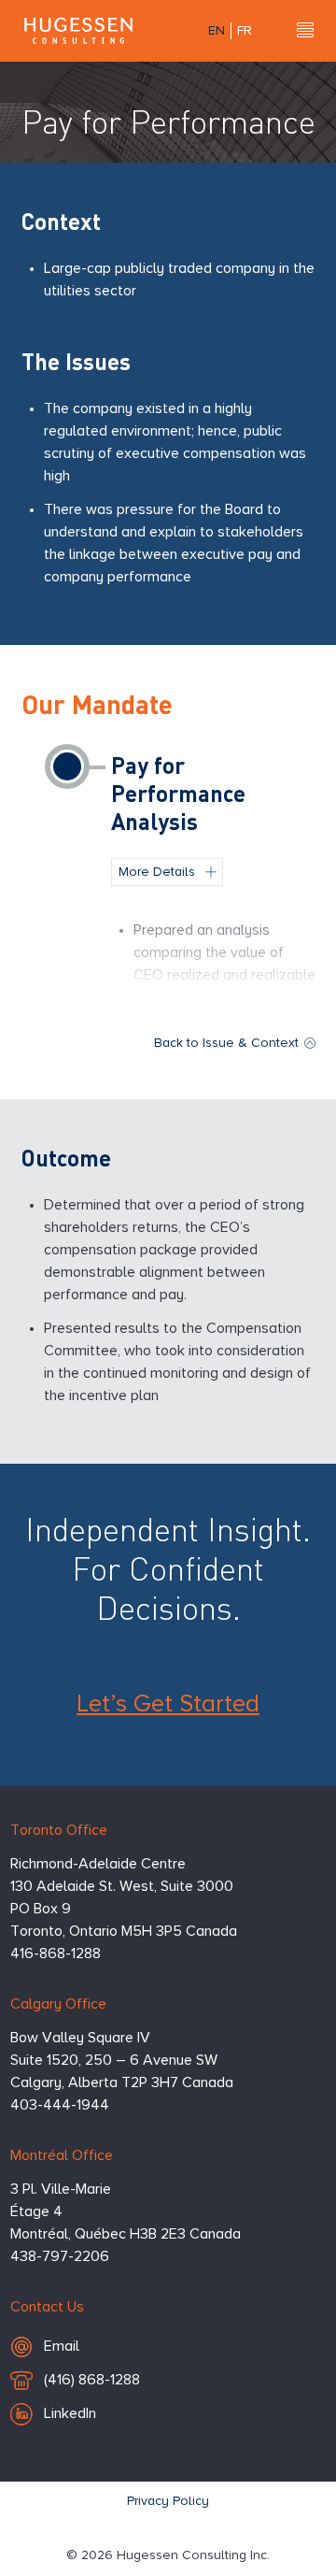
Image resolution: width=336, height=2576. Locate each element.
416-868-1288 (56, 1954)
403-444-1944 (60, 2106)
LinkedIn (70, 2414)
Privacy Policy (168, 2501)
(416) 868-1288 (91, 2385)
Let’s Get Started (168, 1705)
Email (95, 2347)
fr (245, 31)
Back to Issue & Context (226, 1043)
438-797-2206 (60, 2257)
